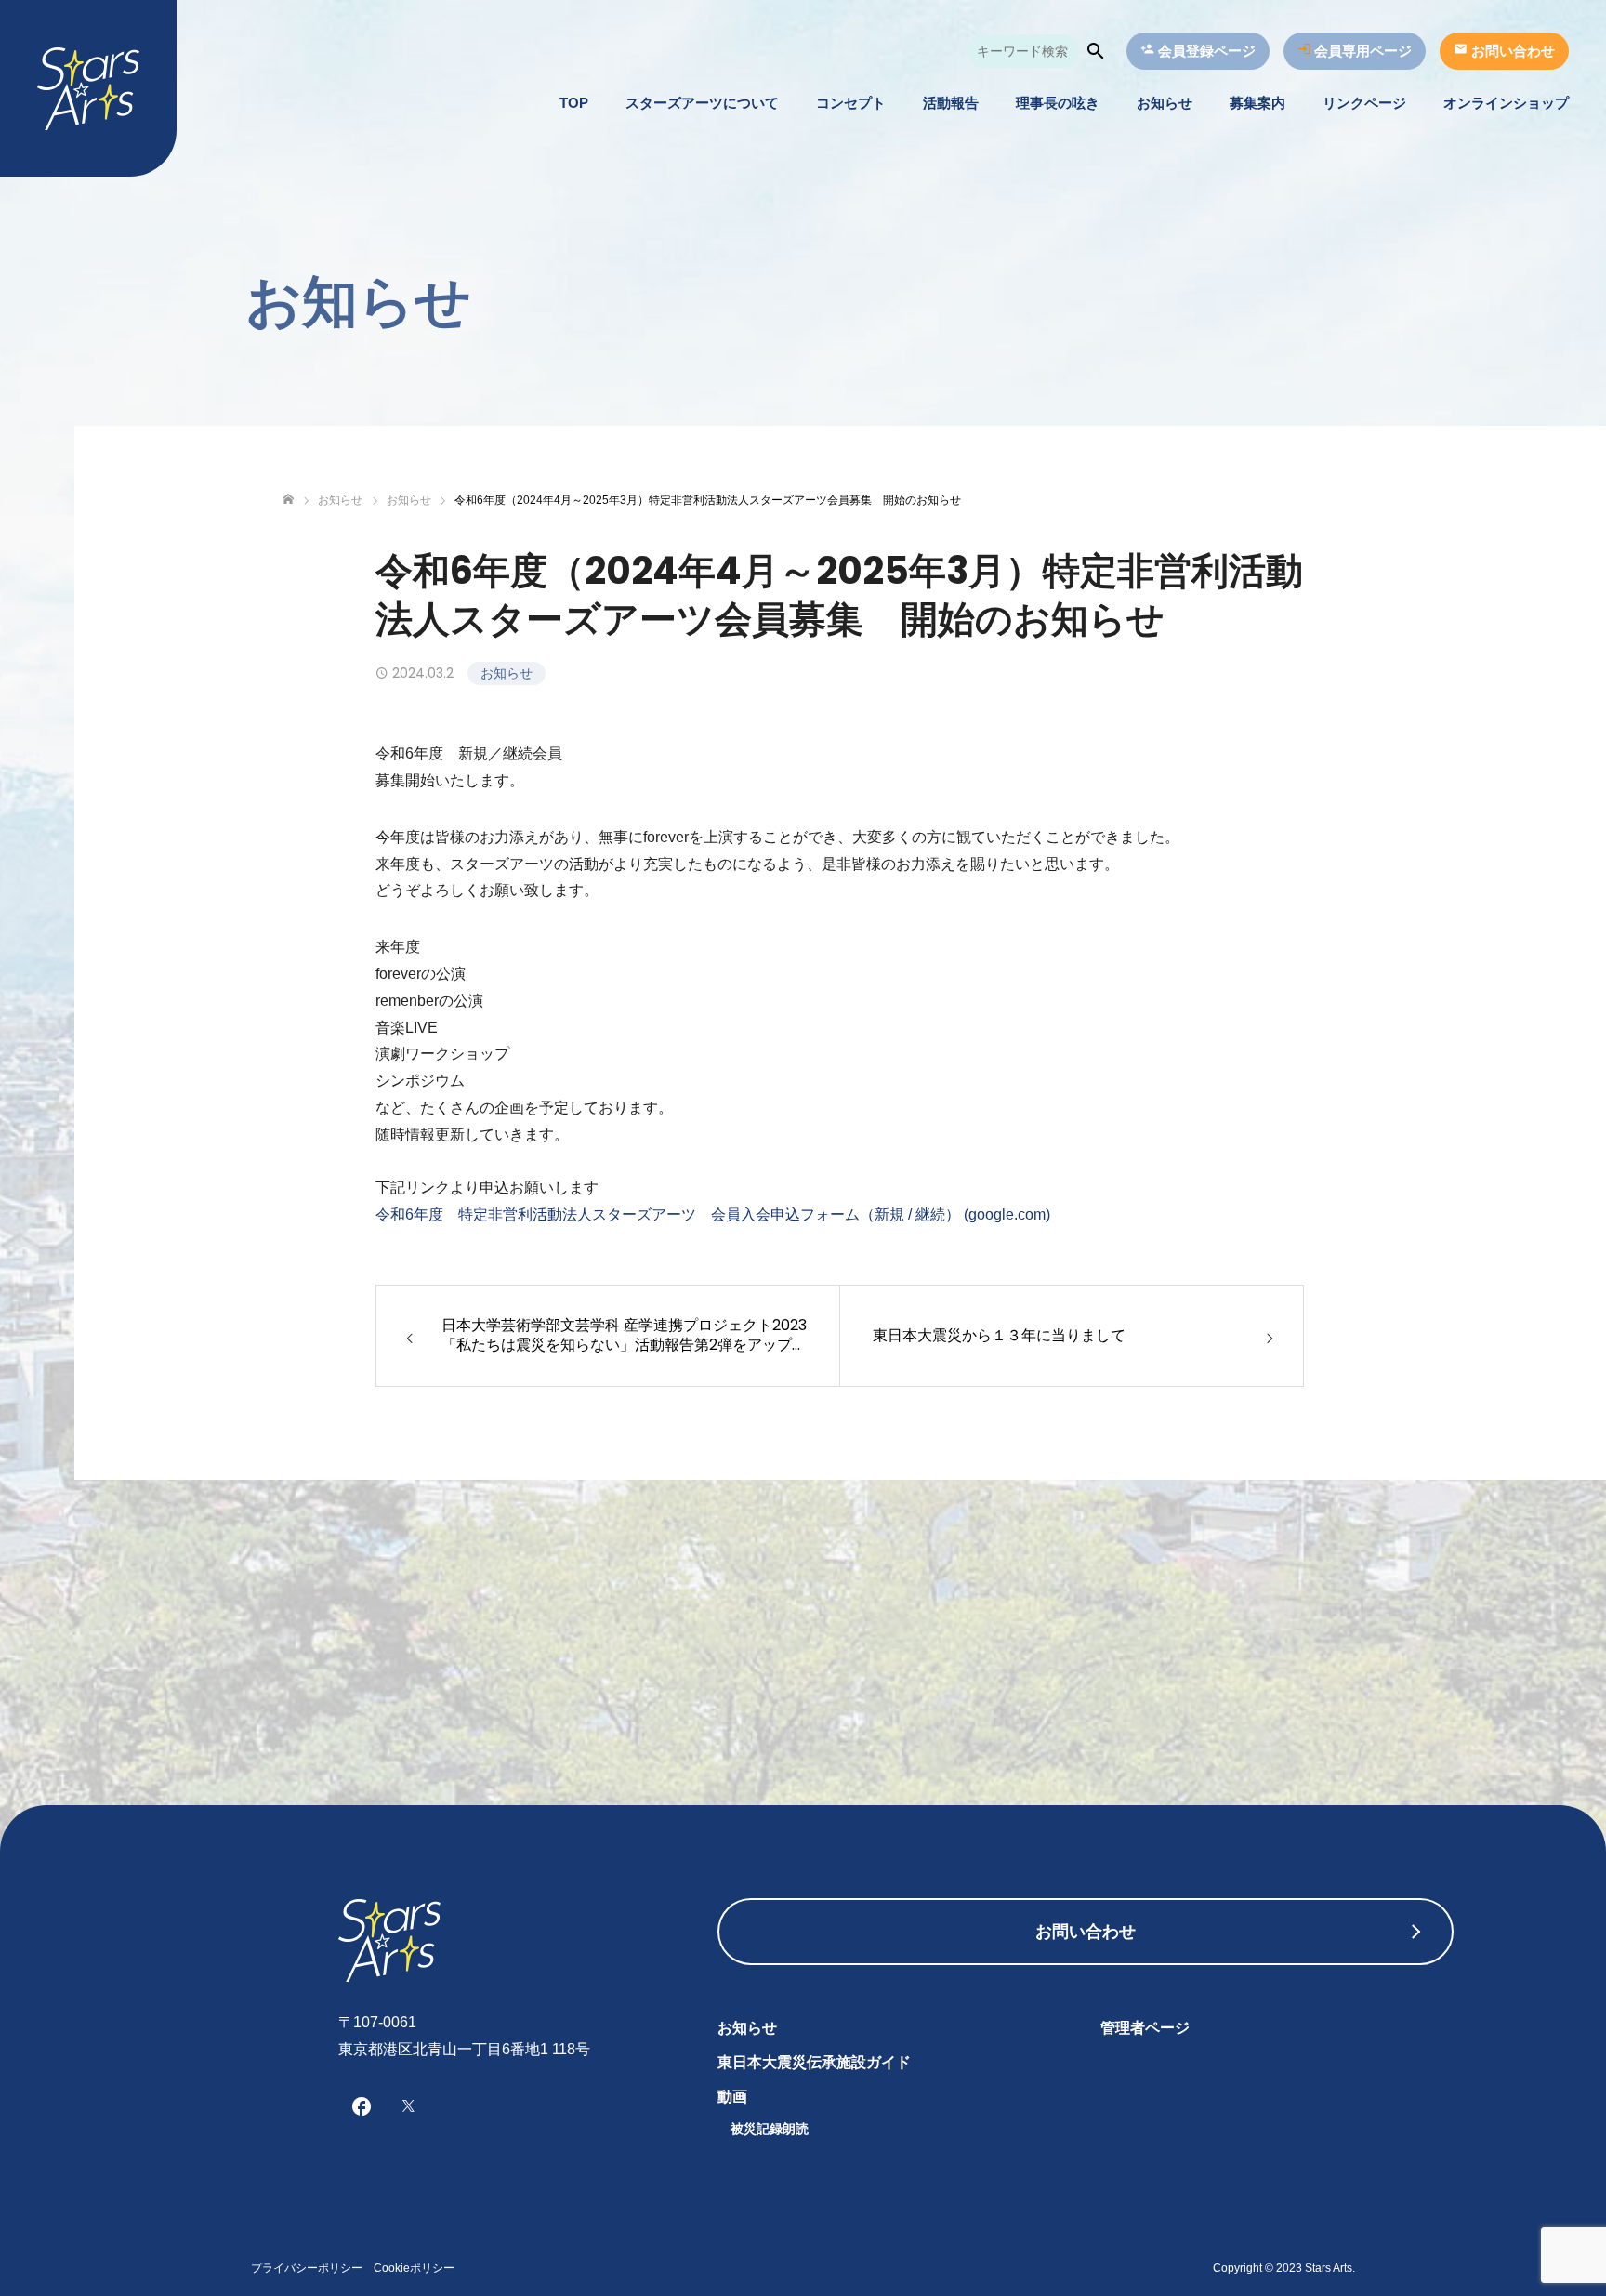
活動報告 (951, 103)
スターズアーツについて (702, 103)
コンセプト (851, 103)
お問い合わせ (1086, 1932)
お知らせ (1165, 103)
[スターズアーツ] (88, 88)
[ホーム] (288, 500)
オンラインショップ (1506, 103)
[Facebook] (362, 2105)
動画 (732, 2097)
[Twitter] (408, 2105)
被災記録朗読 (770, 2129)
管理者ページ (1145, 2028)
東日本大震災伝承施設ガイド (814, 2062)
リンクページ (1364, 103)
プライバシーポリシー (307, 2268)
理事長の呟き (1058, 103)
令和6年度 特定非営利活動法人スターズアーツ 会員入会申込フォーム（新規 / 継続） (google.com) (713, 1214)
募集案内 (1257, 103)
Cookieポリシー (414, 2268)
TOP (574, 103)
